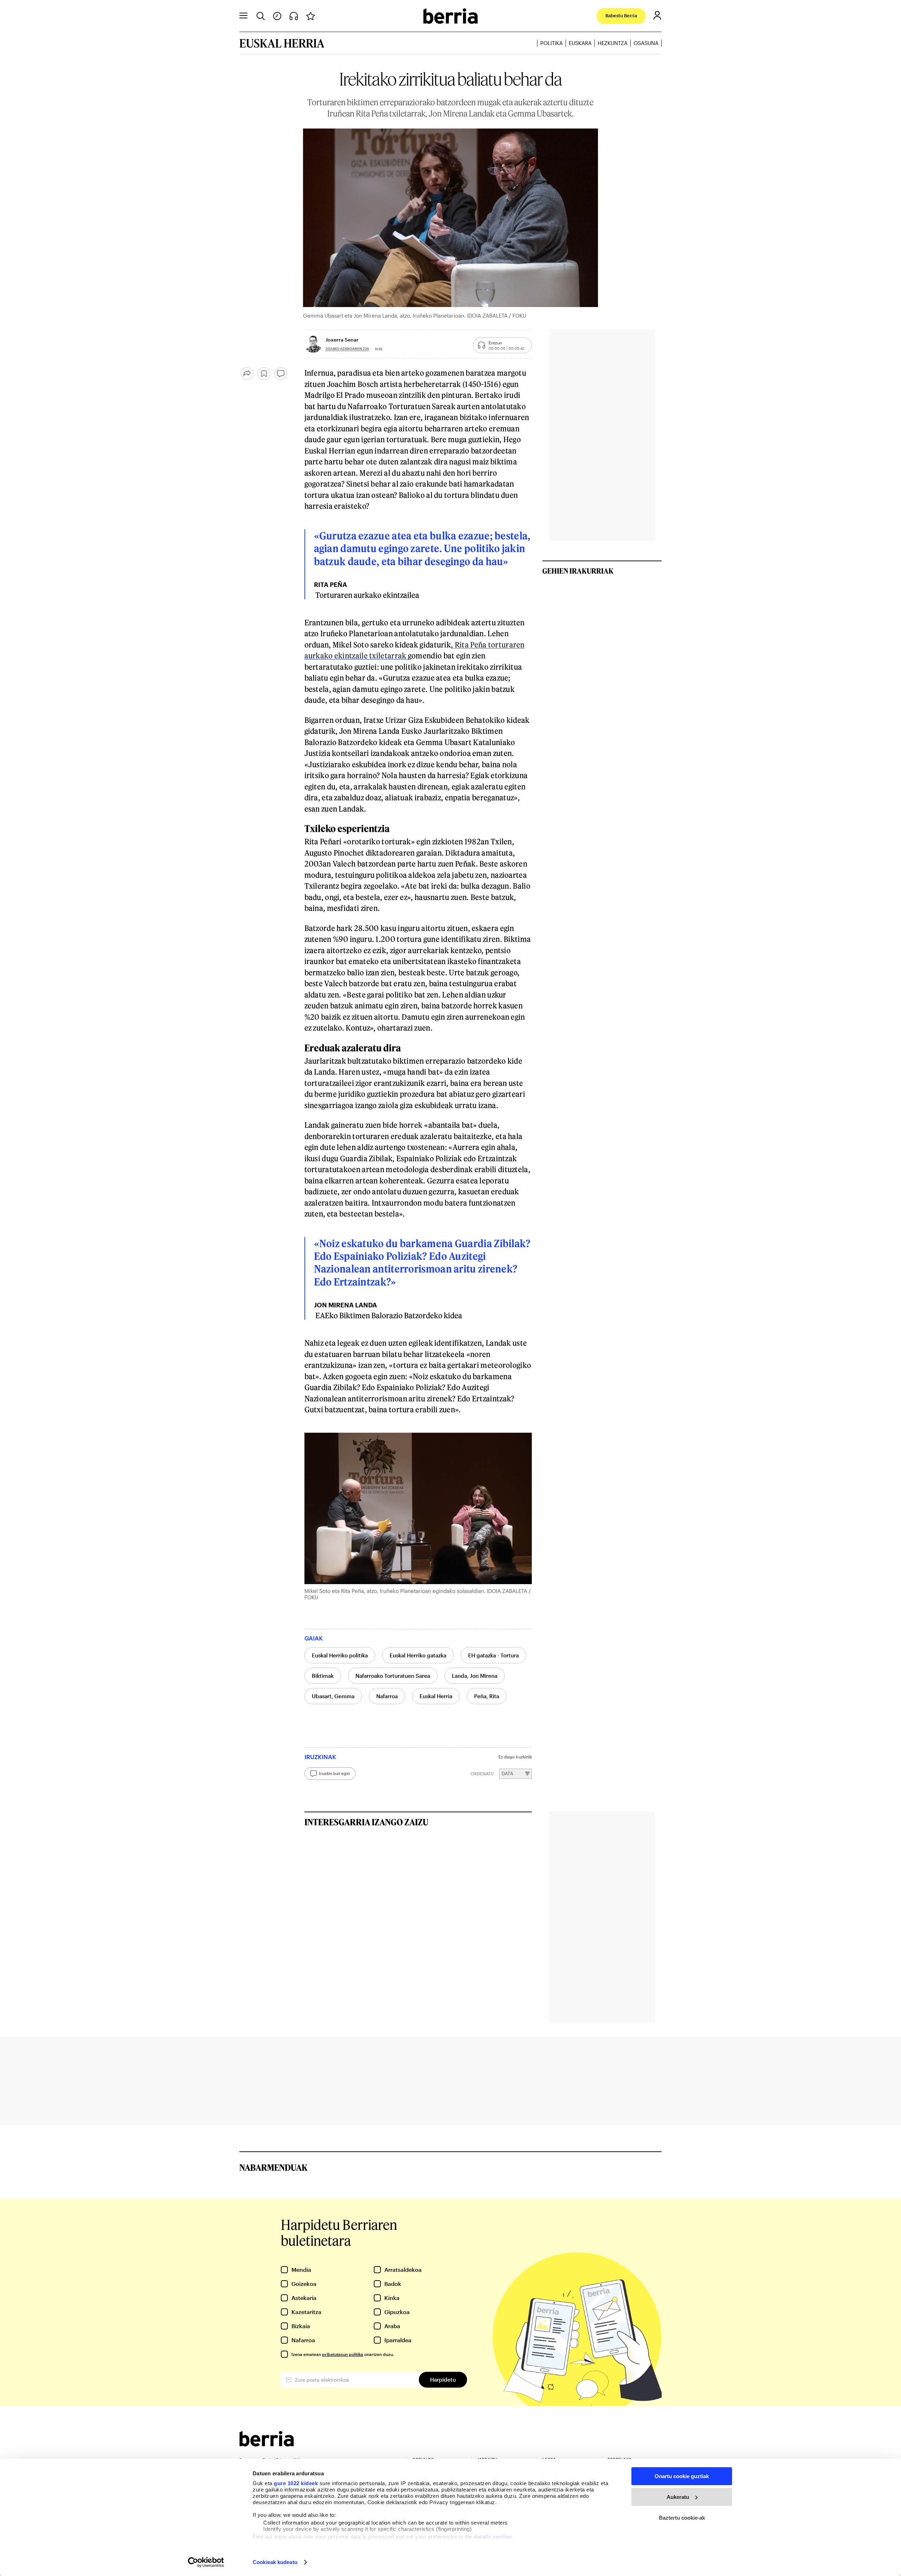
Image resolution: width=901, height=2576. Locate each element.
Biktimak (323, 1676)
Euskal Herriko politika (340, 1655)
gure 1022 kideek (296, 2483)
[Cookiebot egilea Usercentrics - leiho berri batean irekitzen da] (206, 2562)
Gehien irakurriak (578, 571)
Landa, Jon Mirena (475, 1676)
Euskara (580, 43)
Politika (552, 43)
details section (493, 2537)
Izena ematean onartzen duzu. (343, 2354)
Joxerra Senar (342, 340)
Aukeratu (678, 2497)
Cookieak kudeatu (275, 2562)
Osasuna (646, 43)
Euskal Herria (436, 1696)
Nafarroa (387, 1696)
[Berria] (267, 2444)
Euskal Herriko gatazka (418, 1655)
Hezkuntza (613, 43)
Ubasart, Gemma (333, 1696)
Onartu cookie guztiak (682, 2476)
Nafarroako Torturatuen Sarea (393, 1676)
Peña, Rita (487, 1696)
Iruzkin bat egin (334, 1773)
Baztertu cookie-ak (682, 2518)
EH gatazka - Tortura (493, 1655)
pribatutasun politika (343, 2354)
